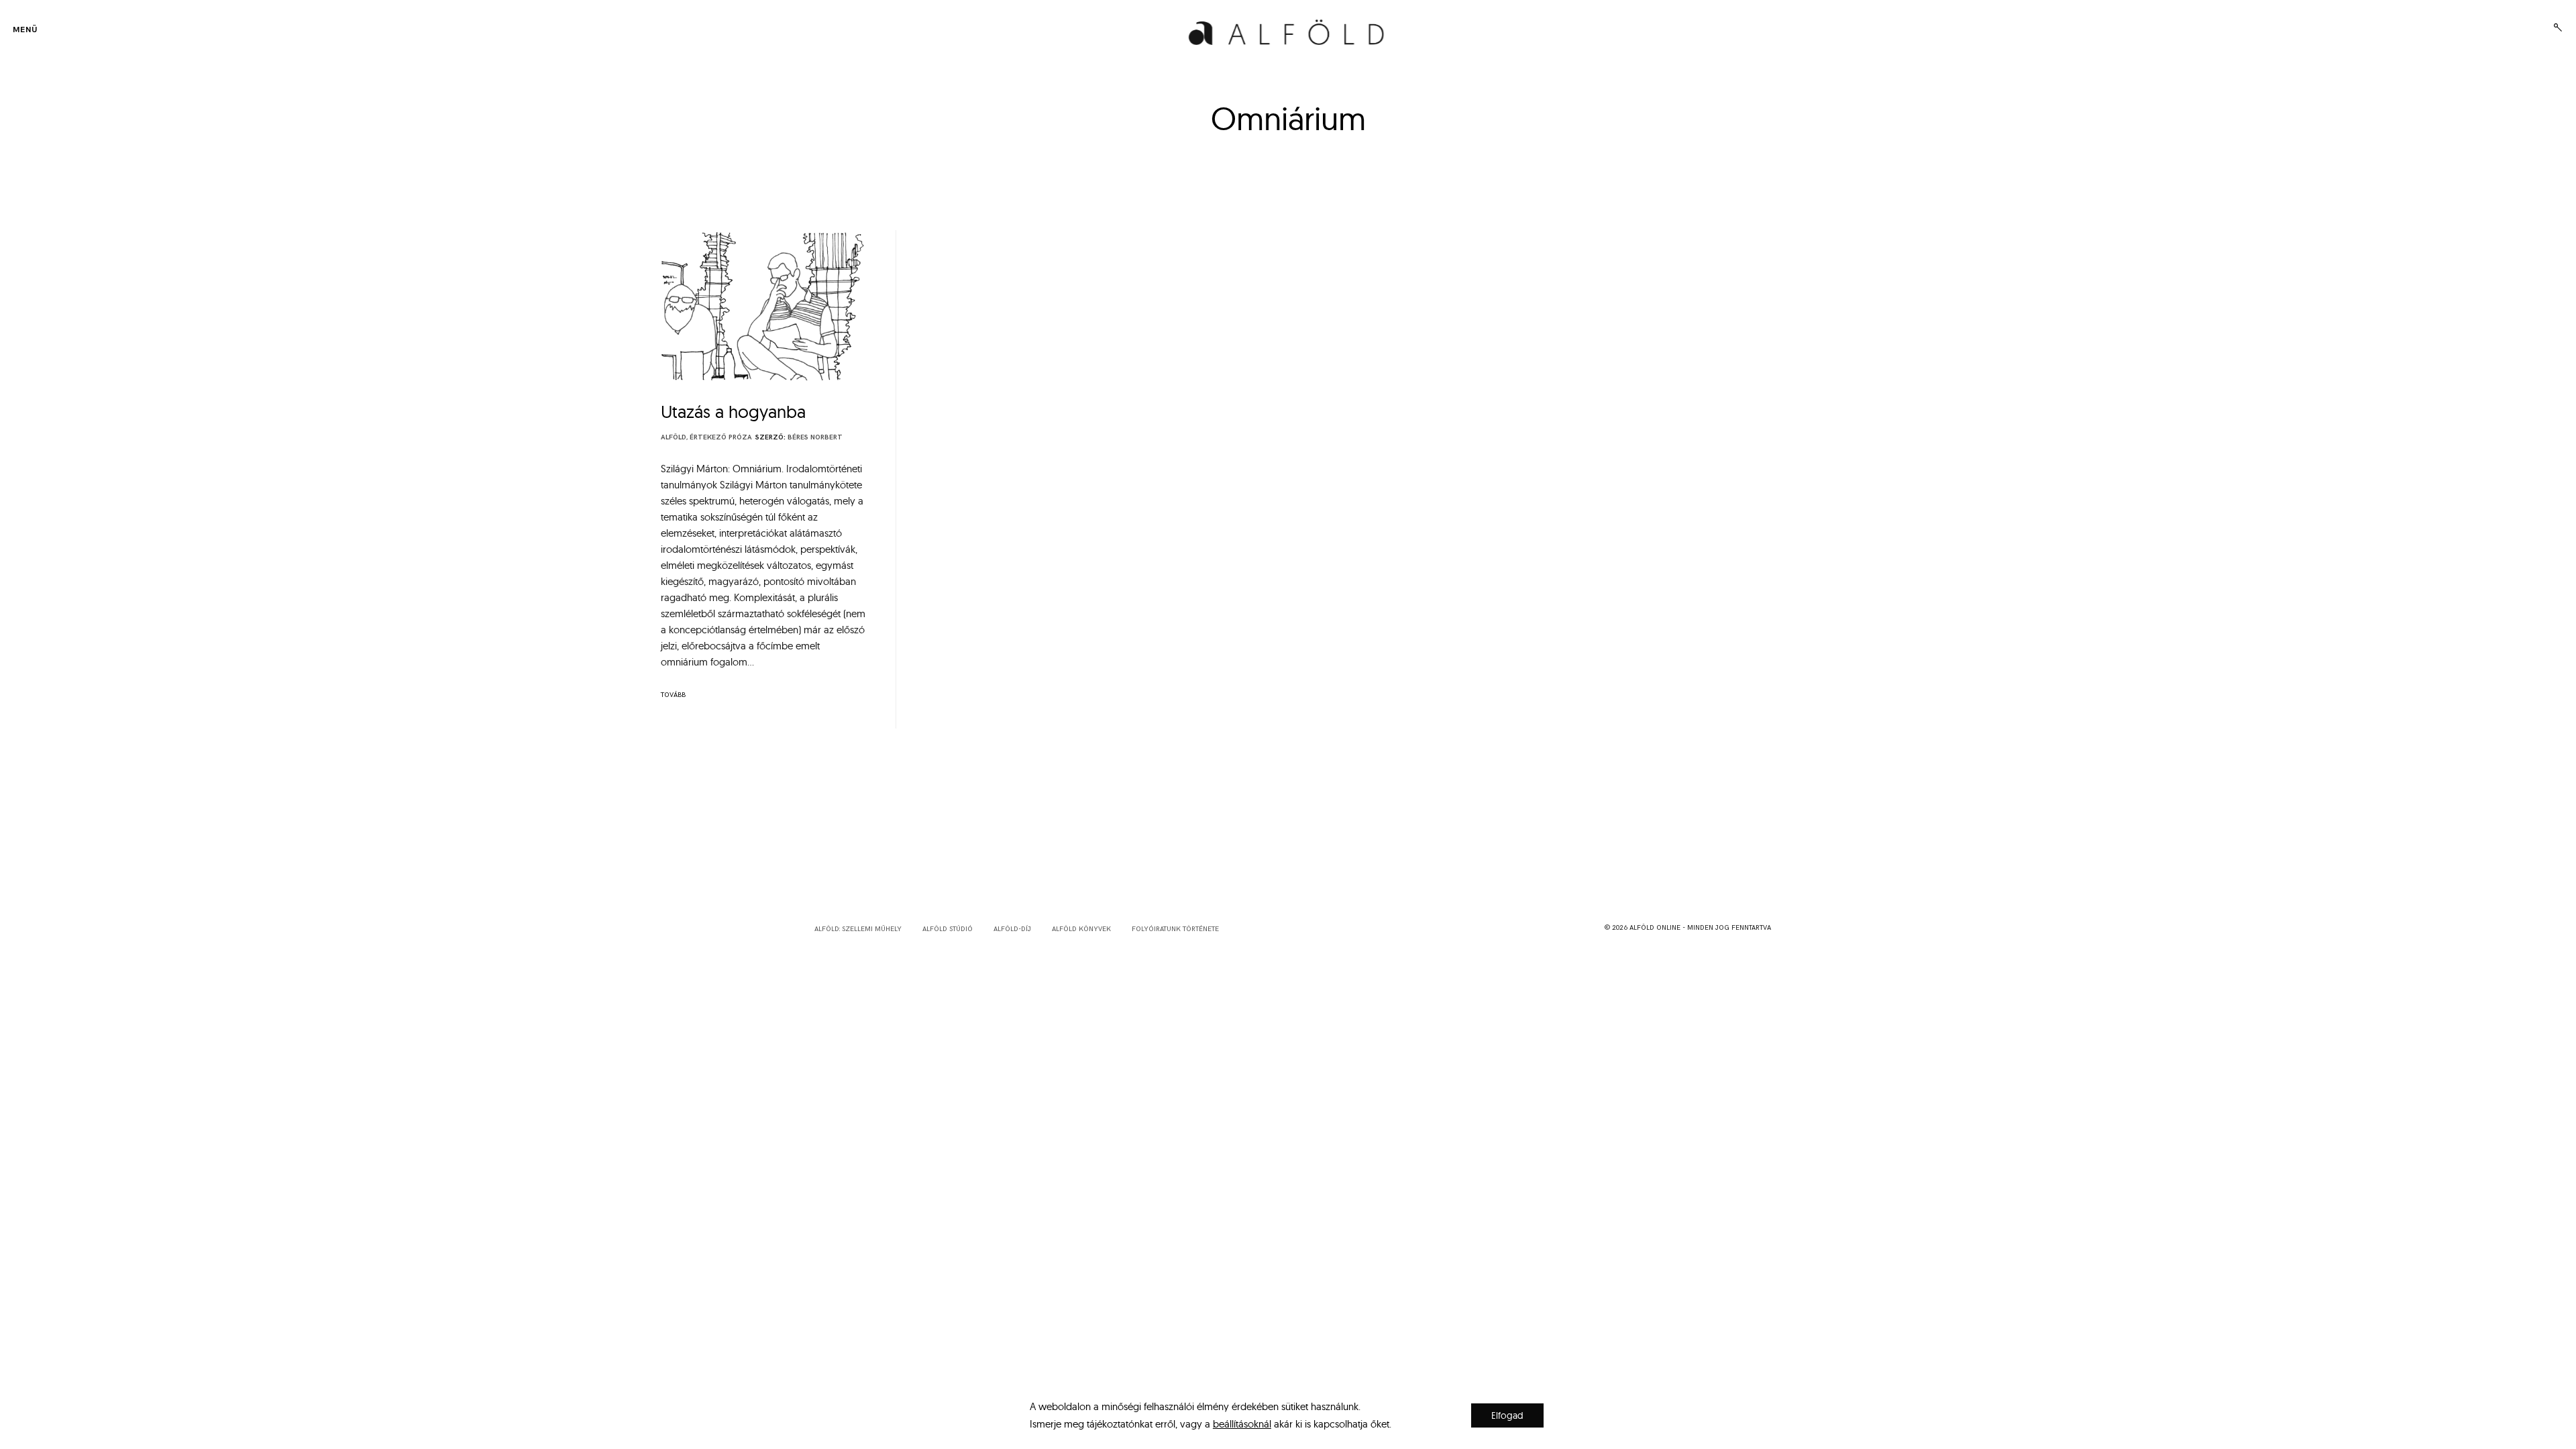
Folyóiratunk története (1175, 929)
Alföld (674, 437)
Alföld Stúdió (948, 929)
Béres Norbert (815, 437)
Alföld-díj (1012, 929)
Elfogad (1507, 1415)
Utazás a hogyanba (733, 412)
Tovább (673, 695)
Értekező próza (721, 437)
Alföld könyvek (1081, 929)
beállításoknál (1242, 1424)
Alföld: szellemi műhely (858, 929)
